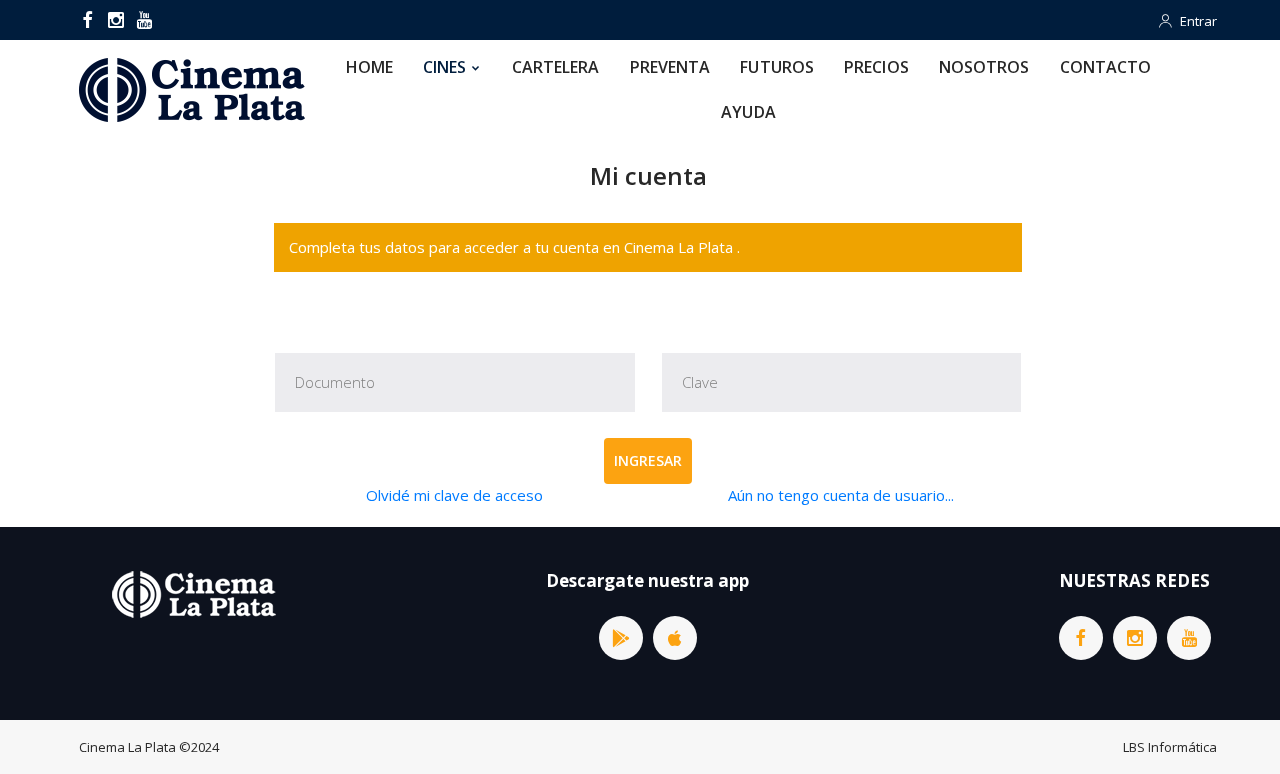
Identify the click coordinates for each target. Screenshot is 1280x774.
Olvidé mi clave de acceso (454, 495)
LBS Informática (1170, 747)
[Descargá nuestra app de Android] (621, 638)
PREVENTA (670, 67)
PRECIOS (876, 67)
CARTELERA (556, 67)
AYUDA (748, 112)
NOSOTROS (984, 67)
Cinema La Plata (127, 747)
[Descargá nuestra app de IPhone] (675, 638)
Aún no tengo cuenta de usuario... (841, 495)
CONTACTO (1106, 67)
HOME (369, 67)
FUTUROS (777, 67)
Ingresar (648, 460)
